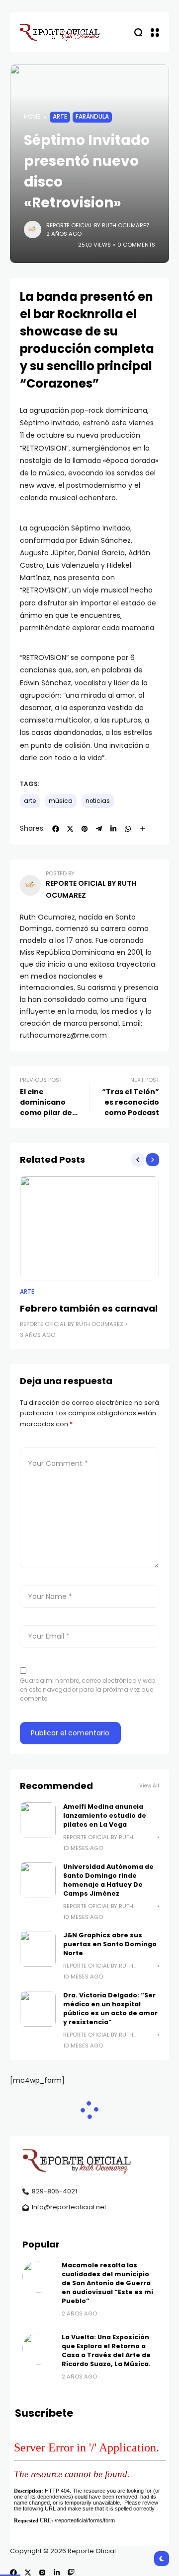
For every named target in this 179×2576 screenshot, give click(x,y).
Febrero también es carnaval (89, 1308)
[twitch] (71, 2573)
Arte (60, 117)
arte (30, 801)
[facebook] (13, 2573)
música (61, 801)
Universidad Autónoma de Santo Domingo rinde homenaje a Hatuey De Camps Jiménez (108, 1880)
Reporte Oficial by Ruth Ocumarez (98, 225)
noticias (98, 801)
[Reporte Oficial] (60, 32)
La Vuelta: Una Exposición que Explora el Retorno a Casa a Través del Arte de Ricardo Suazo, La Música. (106, 2350)
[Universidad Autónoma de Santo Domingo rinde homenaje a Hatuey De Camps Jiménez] (38, 1880)
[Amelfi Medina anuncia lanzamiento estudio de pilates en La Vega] (38, 1820)
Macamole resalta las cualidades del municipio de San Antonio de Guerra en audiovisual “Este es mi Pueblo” (107, 2283)
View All (149, 1786)
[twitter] (28, 2573)
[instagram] (42, 2573)
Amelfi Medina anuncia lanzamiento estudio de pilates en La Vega (105, 1816)
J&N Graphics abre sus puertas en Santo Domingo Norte (110, 1944)
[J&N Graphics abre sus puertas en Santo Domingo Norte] (38, 1949)
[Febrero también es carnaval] (89, 1228)
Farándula (92, 117)
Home (32, 117)
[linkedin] (57, 2573)
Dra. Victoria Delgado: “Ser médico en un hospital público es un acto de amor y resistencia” (110, 2009)
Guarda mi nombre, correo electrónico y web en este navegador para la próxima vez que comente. (88, 1689)
